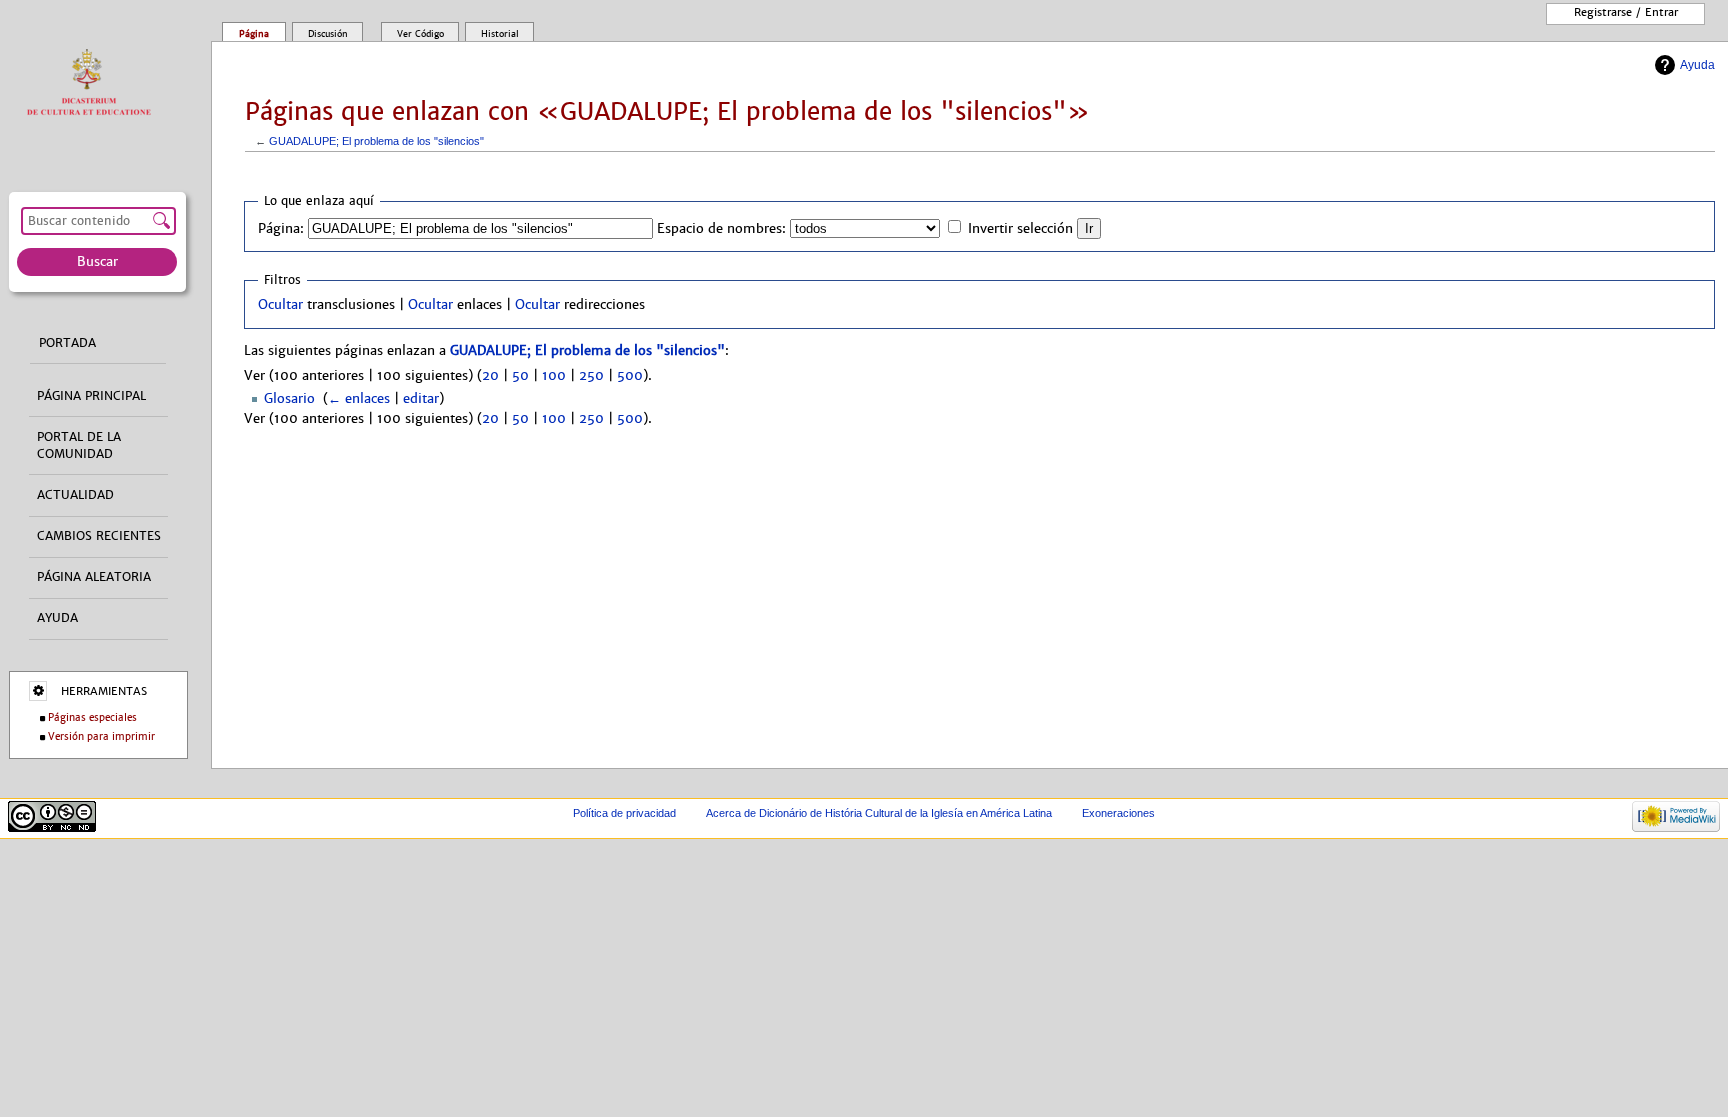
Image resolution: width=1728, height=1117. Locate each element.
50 (520, 376)
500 (630, 376)
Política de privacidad (624, 813)
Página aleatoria (94, 577)
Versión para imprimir (101, 736)
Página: (281, 229)
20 (490, 376)
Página (254, 34)
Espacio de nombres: (721, 229)
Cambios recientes (99, 536)
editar (421, 399)
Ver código (420, 34)
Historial (500, 34)
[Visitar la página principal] (93, 83)
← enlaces (359, 399)
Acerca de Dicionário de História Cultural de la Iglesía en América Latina (879, 813)
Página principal (91, 396)
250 (591, 376)
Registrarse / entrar (1626, 12)
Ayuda (1697, 65)
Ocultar (280, 305)
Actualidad (75, 495)
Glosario (289, 399)
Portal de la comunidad (79, 445)
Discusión (328, 34)
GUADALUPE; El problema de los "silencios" (376, 141)
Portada (67, 343)
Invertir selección (1020, 229)
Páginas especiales (92, 717)
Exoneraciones (1118, 813)
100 (554, 376)
